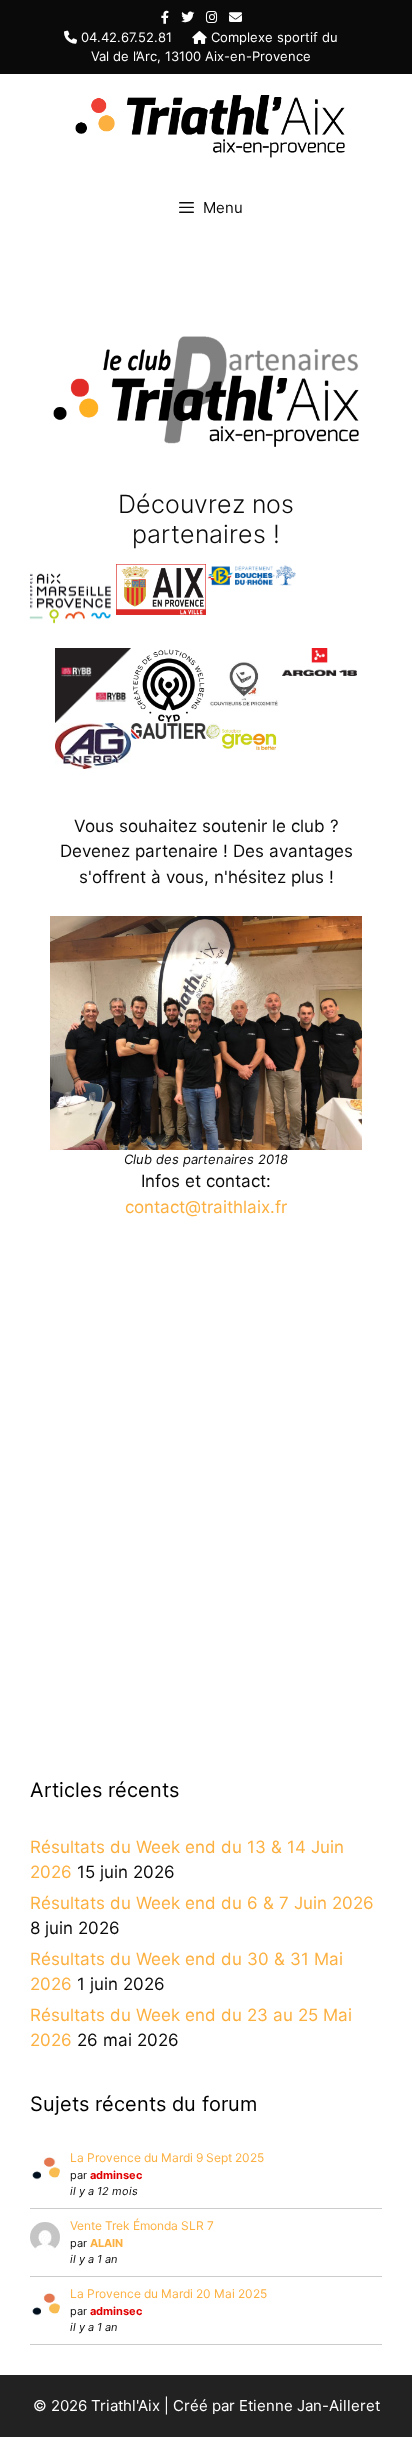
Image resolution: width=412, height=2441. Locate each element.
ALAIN (106, 2243)
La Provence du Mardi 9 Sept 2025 (167, 2157)
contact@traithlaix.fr (206, 1207)
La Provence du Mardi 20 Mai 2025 (168, 2293)
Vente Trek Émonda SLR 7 (142, 2225)
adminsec (116, 2175)
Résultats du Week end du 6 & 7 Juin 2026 (202, 1903)
